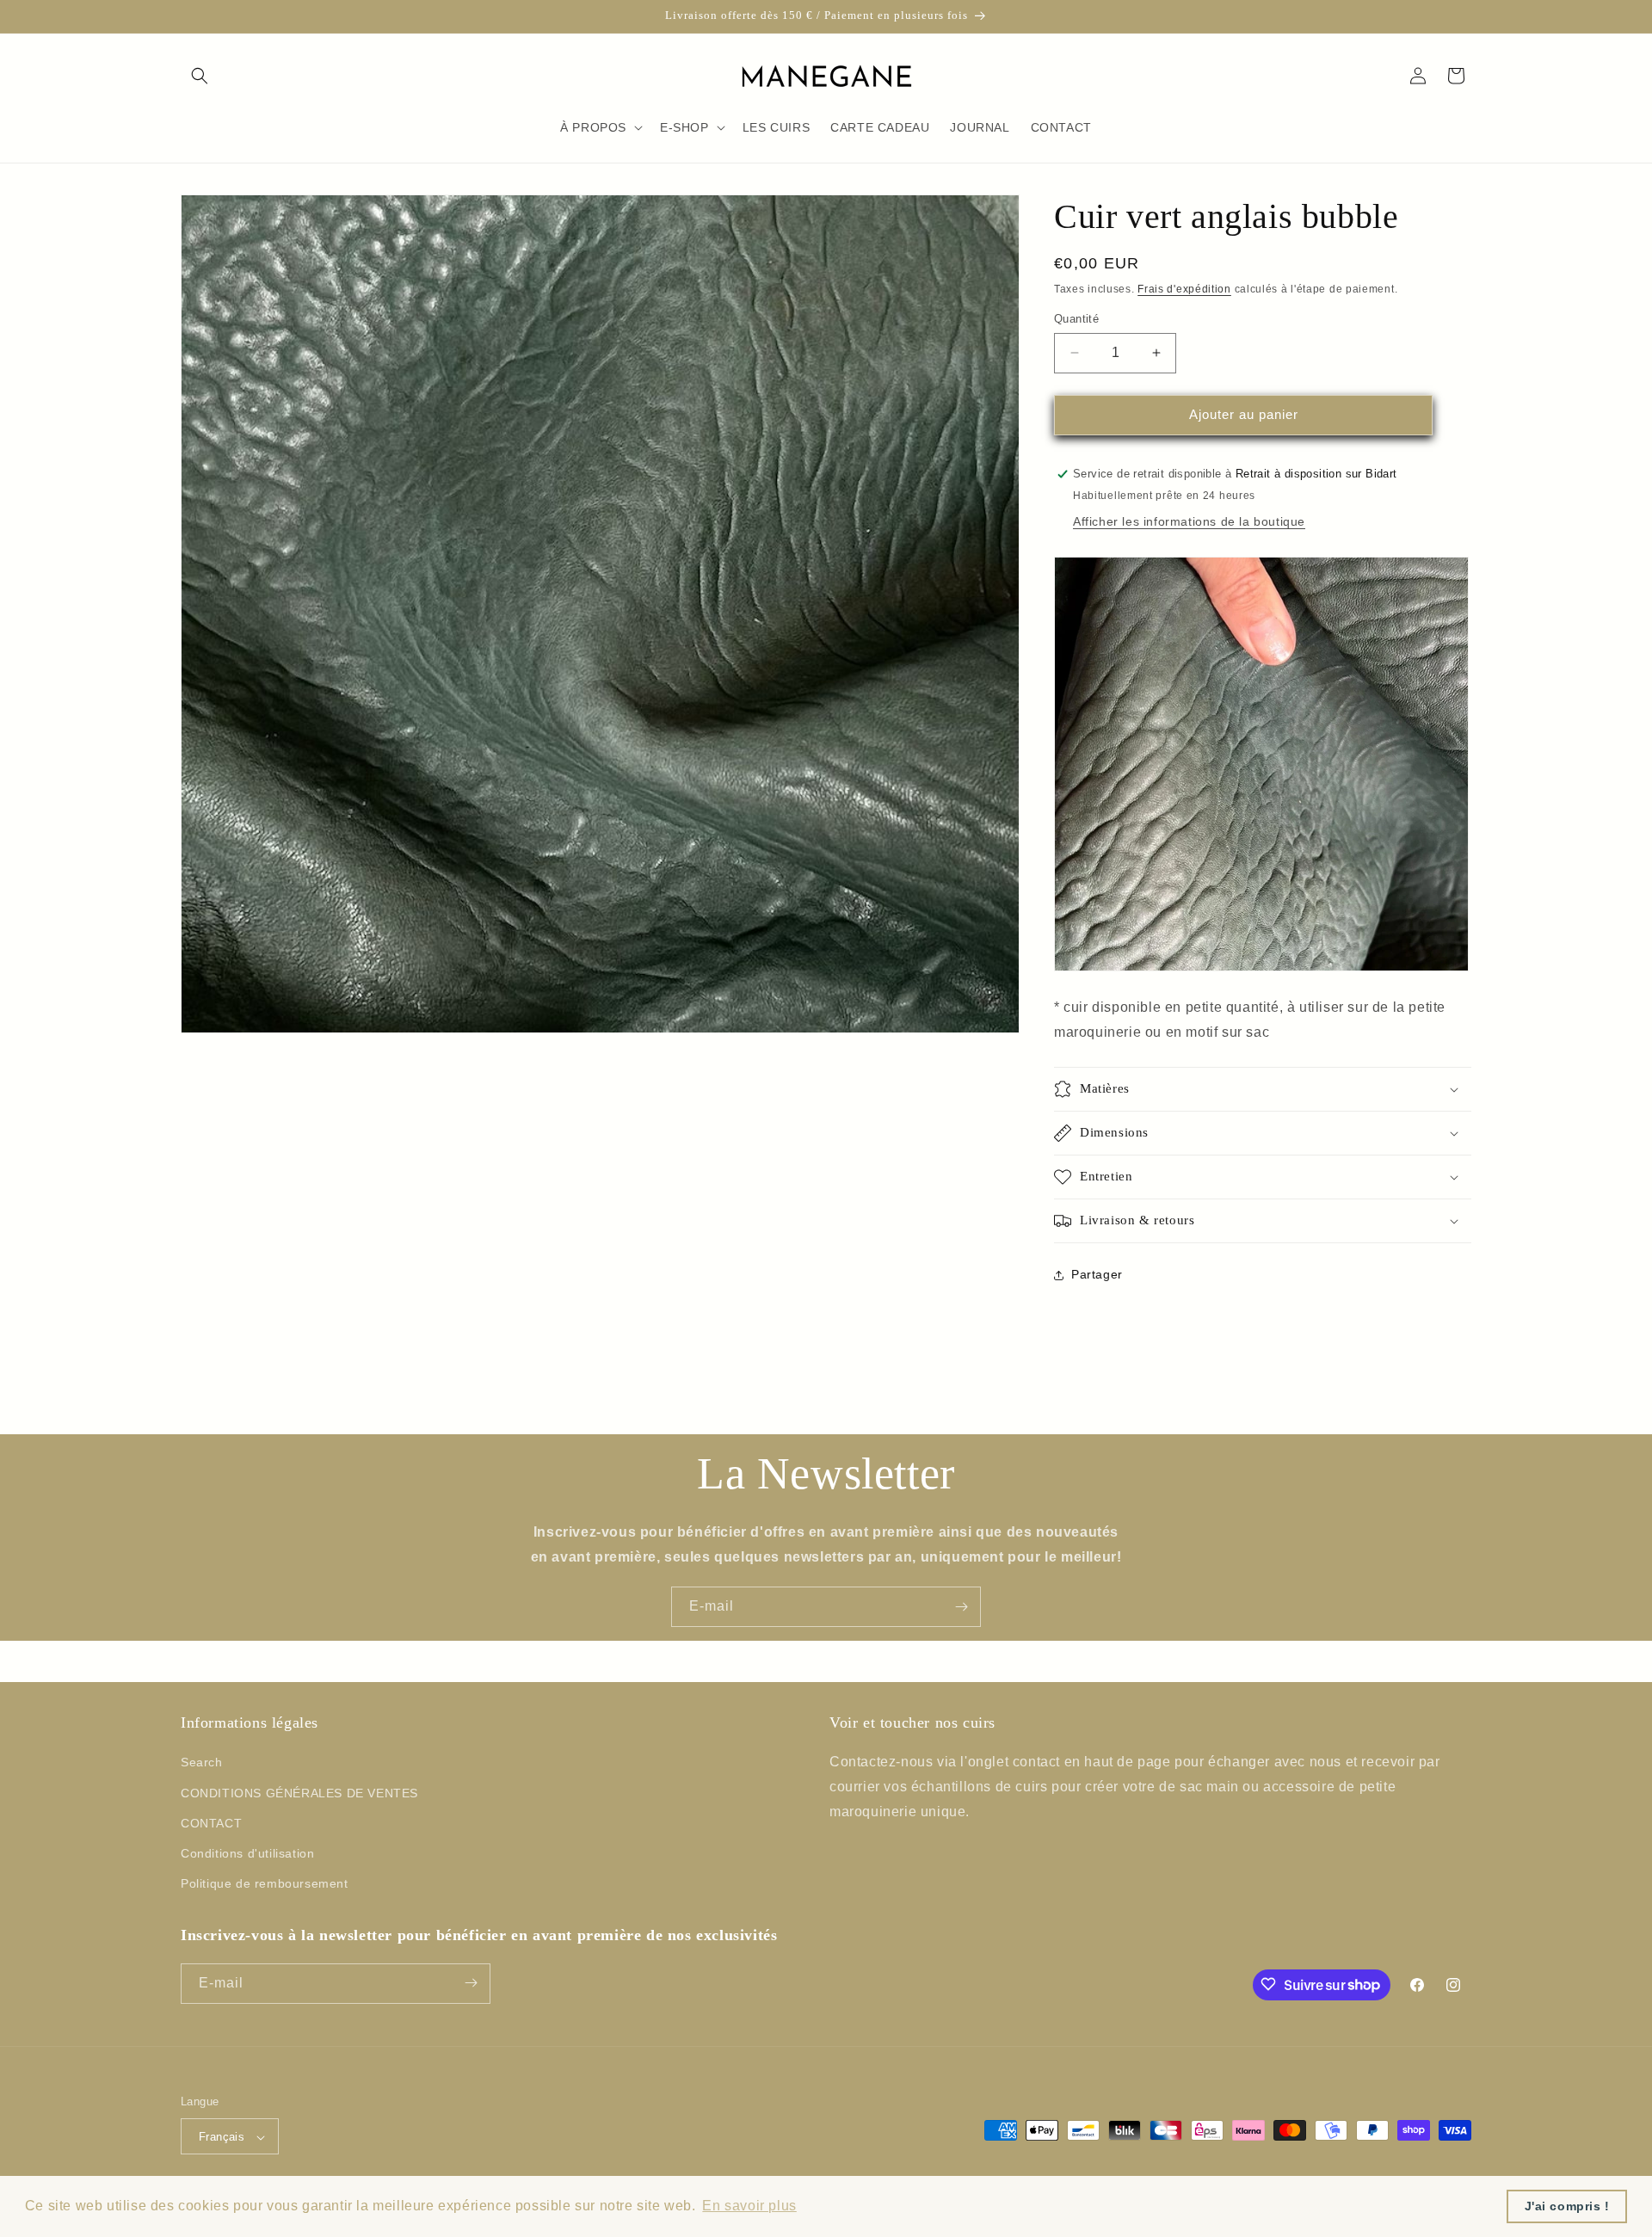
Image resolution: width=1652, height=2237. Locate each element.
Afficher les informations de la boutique (1189, 521)
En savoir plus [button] (749, 2206)
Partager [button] (1097, 1274)
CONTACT (211, 1823)
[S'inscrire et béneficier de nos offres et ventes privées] (961, 1607)
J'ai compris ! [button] (1567, 2206)
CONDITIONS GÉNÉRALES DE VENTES (299, 1793)
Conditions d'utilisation (247, 1853)
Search (202, 1763)
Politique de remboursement (265, 1884)
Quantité (1076, 319)
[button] (200, 76)
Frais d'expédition (1184, 289)
